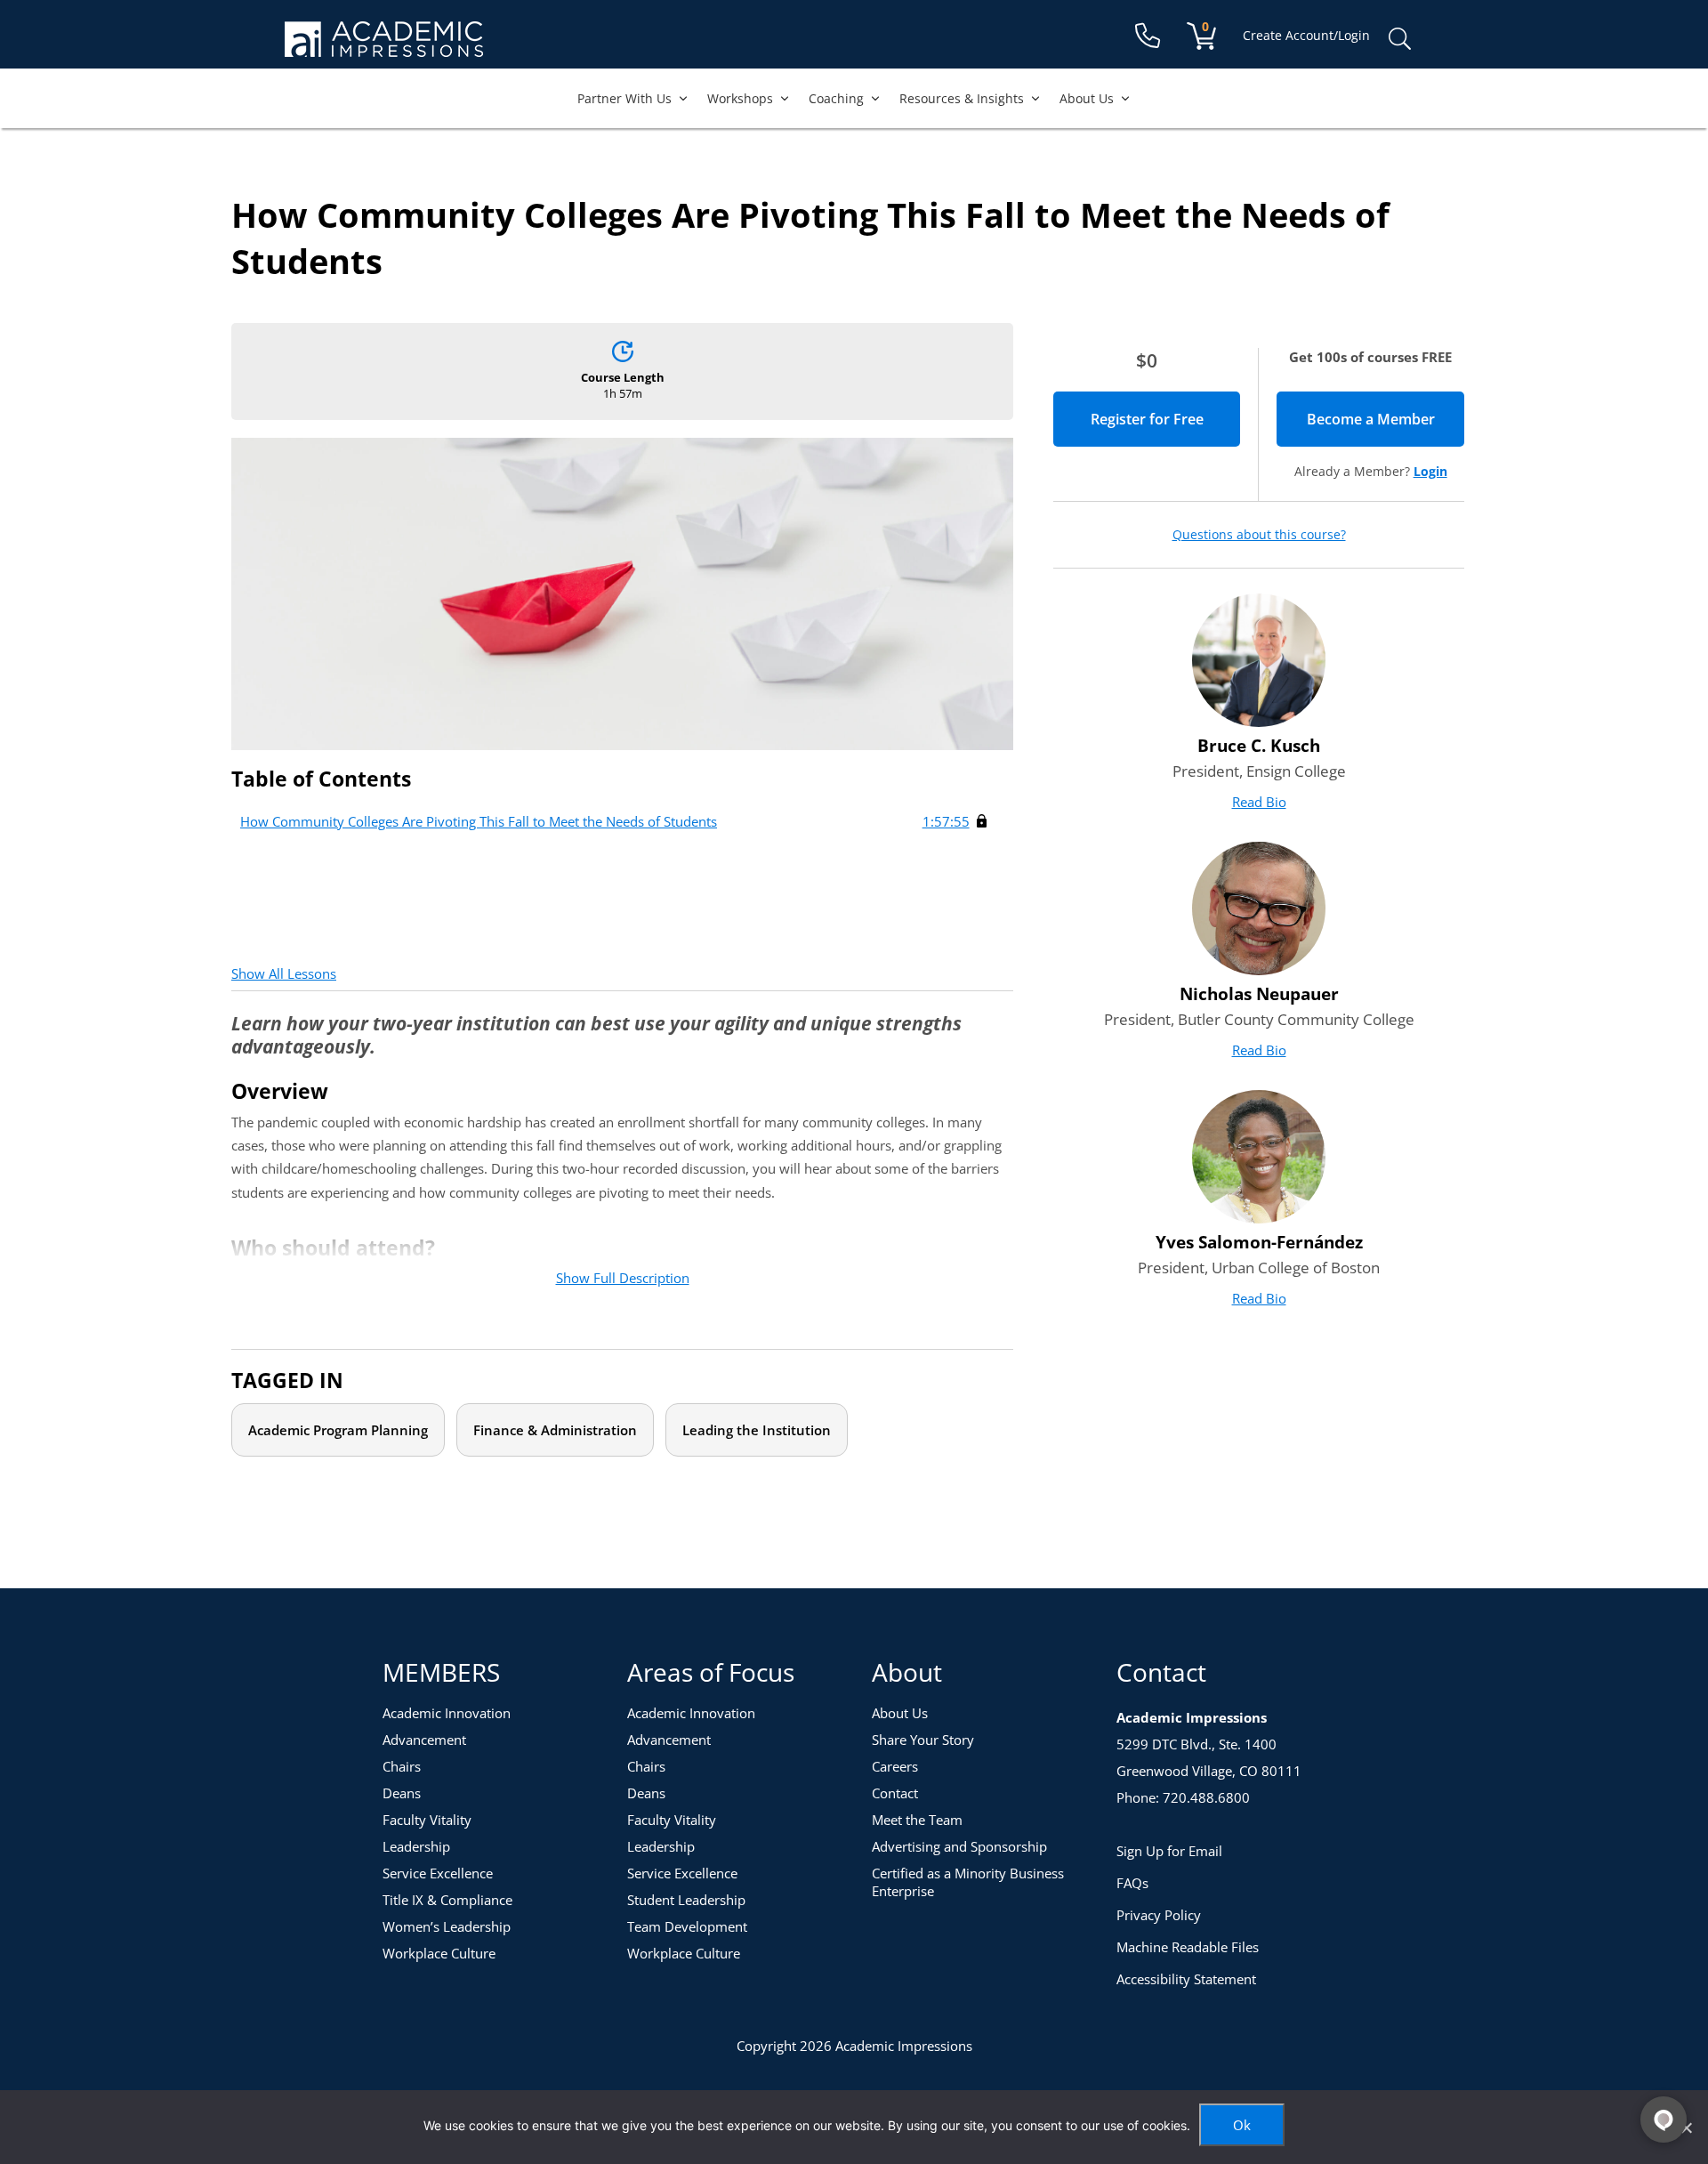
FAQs (1132, 1883)
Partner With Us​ (624, 98)
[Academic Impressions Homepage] (384, 47)
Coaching (836, 98)
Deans (402, 1793)
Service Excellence (438, 1873)
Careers (895, 1766)
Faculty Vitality (427, 1820)
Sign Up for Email (1169, 1851)
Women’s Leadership (447, 1926)
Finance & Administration (555, 1430)
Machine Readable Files (1188, 1947)
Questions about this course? (1259, 535)
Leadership (416, 1846)
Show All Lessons (284, 973)
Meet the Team (917, 1820)
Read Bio (1259, 802)
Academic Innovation (447, 1713)
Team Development (687, 1926)
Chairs (402, 1766)
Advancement (424, 1740)
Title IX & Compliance (447, 1900)
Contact (895, 1793)
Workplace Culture (439, 1953)
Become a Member (1386, 419)
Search (1399, 39)
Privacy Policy (1159, 1915)
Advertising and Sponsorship (959, 1846)
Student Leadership (686, 1900)
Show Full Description (623, 1278)
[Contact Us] (1148, 36)
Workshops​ (740, 98)
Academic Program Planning (338, 1430)
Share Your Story (923, 1740)
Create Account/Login (1306, 35)
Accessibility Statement (1186, 1979)
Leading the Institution (757, 1430)
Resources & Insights (962, 98)
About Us (1087, 98)
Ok (1242, 2125)
